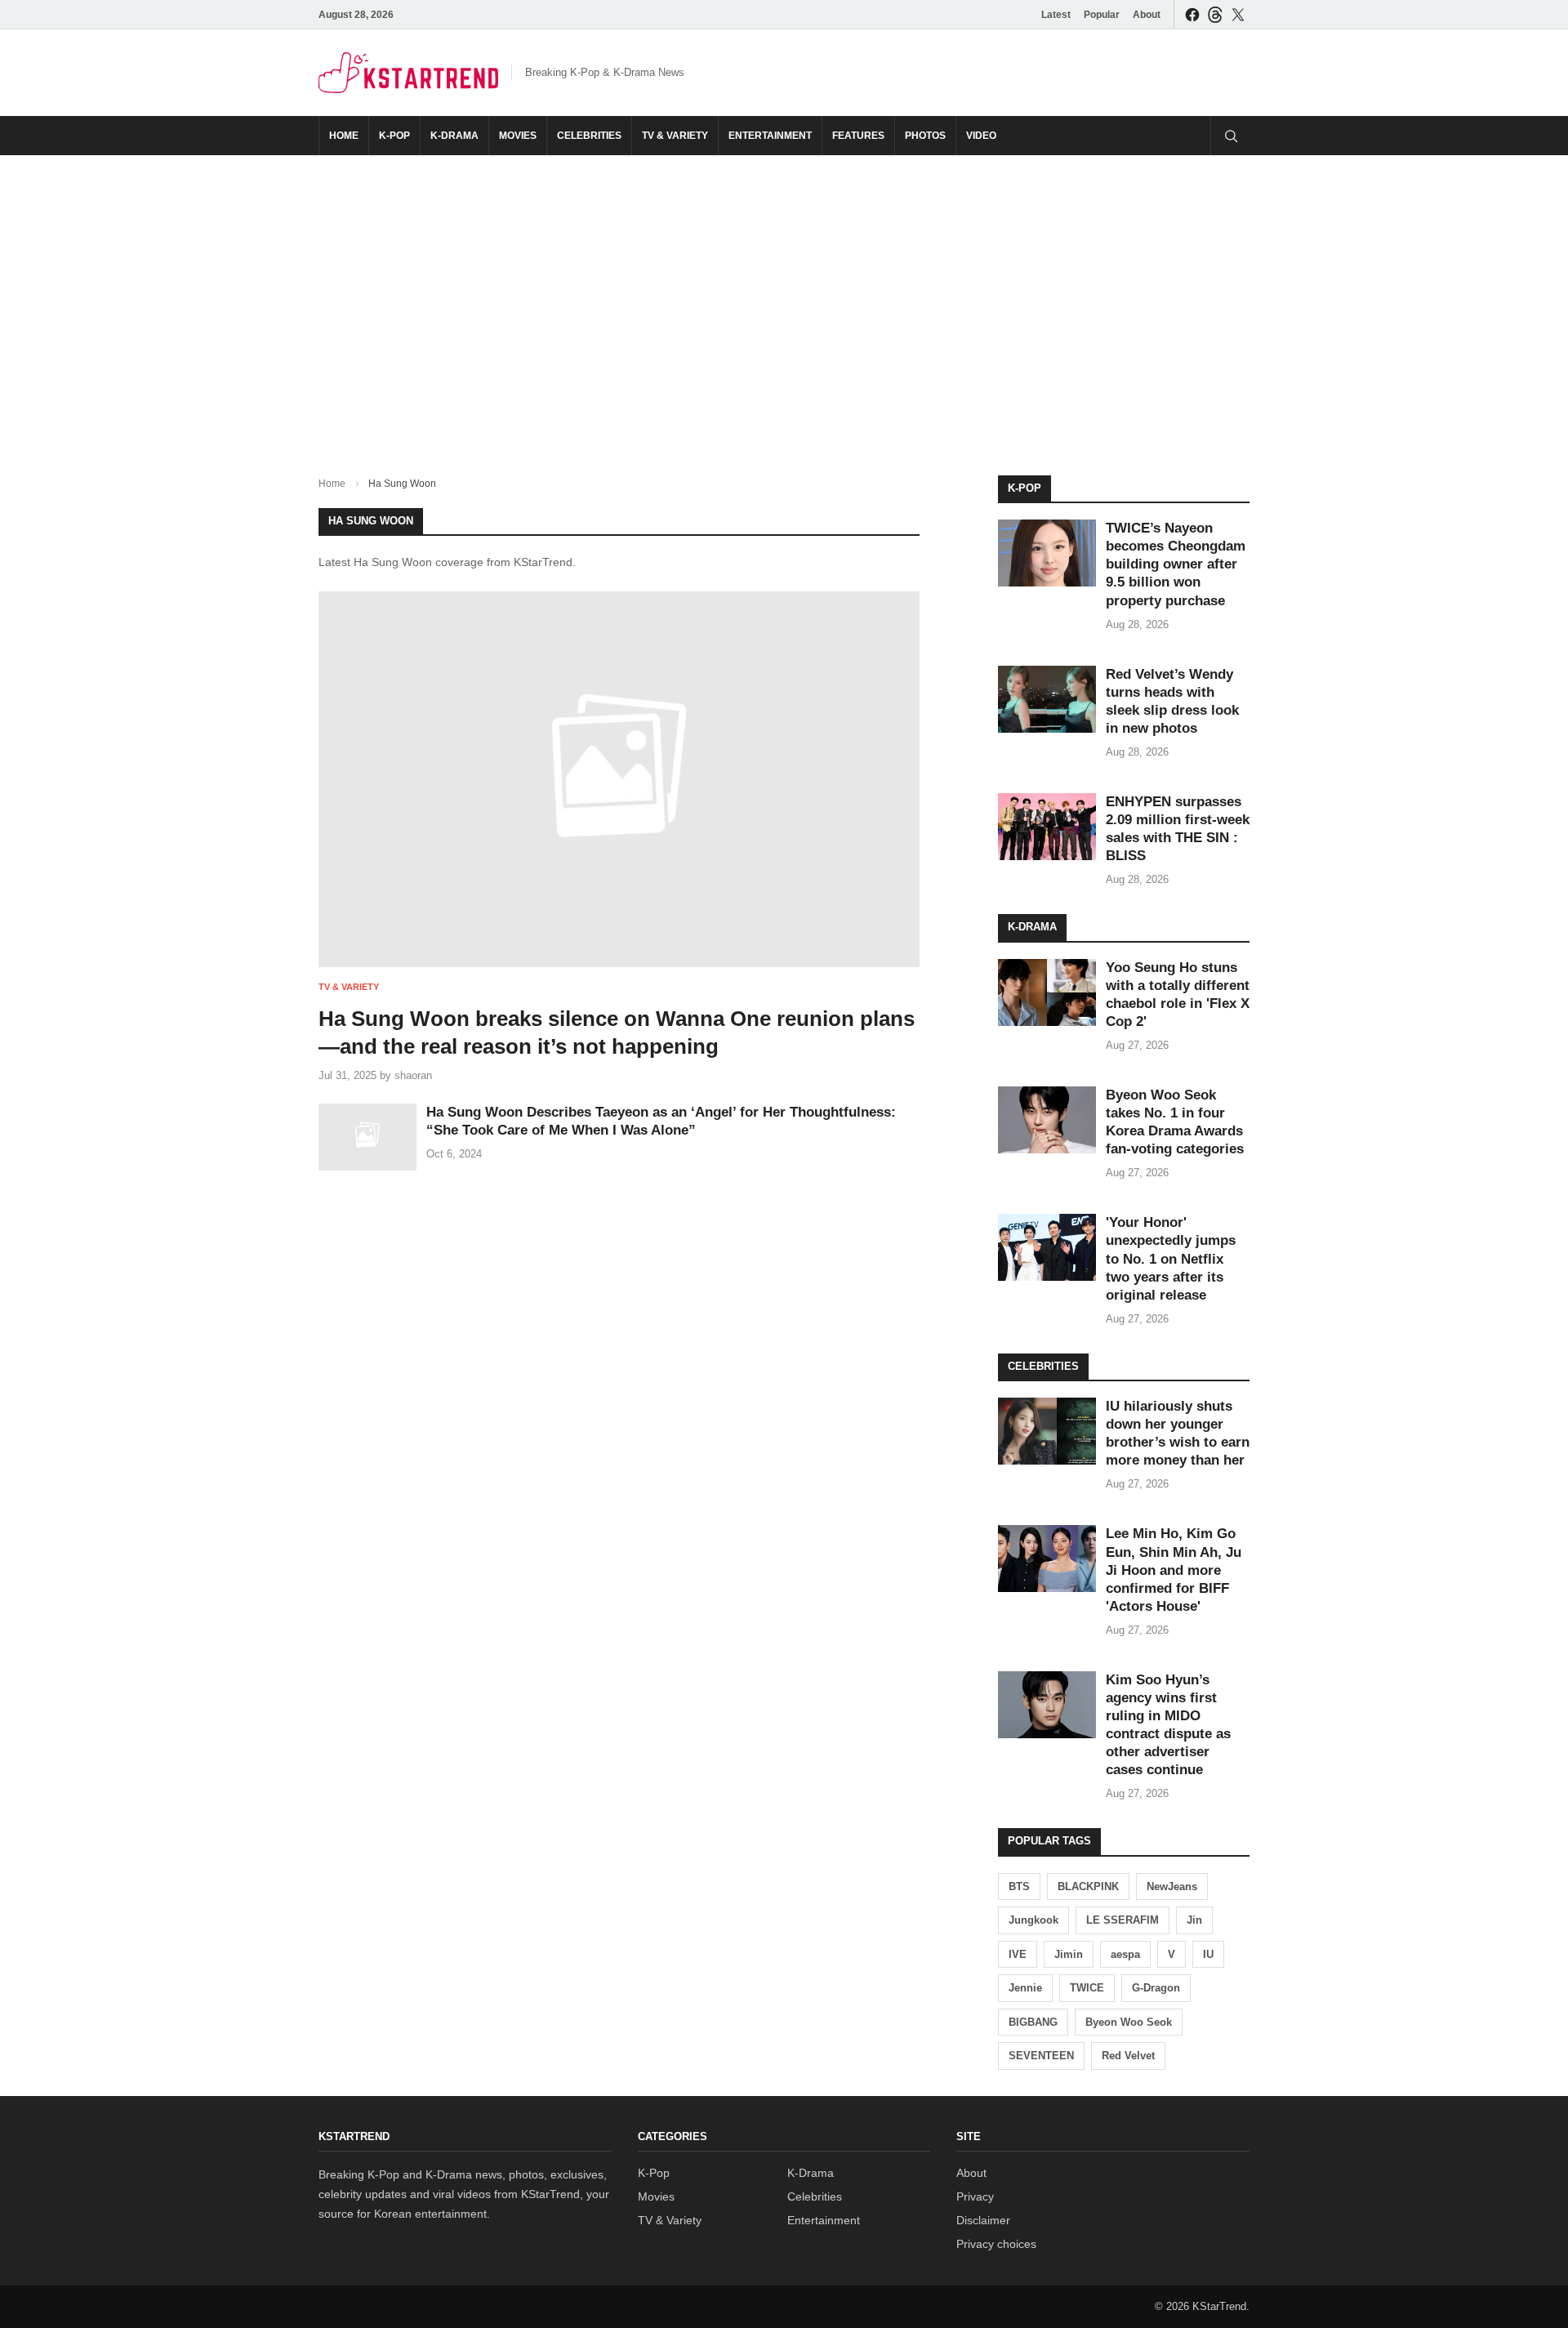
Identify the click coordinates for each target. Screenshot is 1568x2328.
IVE (1018, 1954)
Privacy (975, 2196)
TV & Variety (675, 136)
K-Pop (394, 136)
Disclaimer (983, 2220)
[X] (1238, 14)
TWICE (1087, 1988)
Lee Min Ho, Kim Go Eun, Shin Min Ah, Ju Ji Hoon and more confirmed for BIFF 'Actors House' (1174, 1570)
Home (344, 136)
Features (858, 136)
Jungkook (1033, 1920)
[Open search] (1230, 136)
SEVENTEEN (1041, 2056)
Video (981, 136)
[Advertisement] (784, 302)
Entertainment (770, 136)
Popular (1102, 15)
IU (1208, 1954)
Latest (1056, 15)
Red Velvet (1128, 2056)
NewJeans (1172, 1886)
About (1147, 15)
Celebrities (589, 136)
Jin (1194, 1920)
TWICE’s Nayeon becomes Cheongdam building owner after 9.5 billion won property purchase (1176, 564)
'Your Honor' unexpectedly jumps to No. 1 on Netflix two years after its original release (1171, 1258)
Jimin (1069, 1954)
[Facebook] (1192, 14)
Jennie (1025, 1988)
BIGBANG (1033, 2022)
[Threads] (1215, 14)
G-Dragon (1156, 1988)
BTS (1019, 1886)
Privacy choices (996, 2244)
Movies (518, 136)
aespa (1125, 1954)
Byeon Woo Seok (1129, 2022)
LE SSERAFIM (1123, 1920)
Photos (925, 136)
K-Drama (454, 136)
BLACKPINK (1088, 1886)
